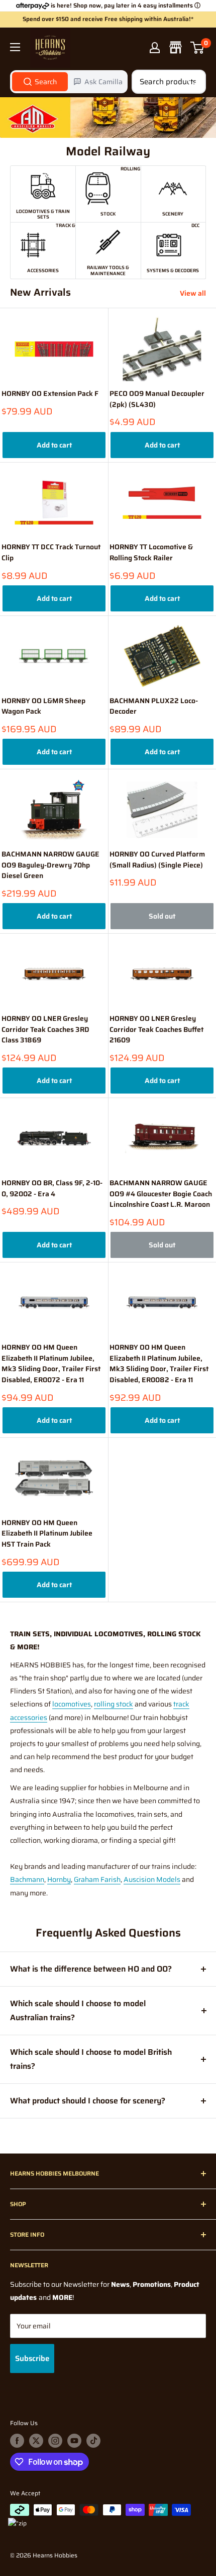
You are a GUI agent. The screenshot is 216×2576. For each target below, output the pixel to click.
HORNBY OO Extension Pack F (50, 394)
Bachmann (27, 1879)
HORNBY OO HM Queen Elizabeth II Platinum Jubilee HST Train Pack (47, 1534)
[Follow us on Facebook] (17, 2441)
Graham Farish (97, 1879)
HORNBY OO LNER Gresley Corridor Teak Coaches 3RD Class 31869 (45, 1029)
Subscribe (32, 2358)
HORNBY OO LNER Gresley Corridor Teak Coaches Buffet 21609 (156, 1029)
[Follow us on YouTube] (74, 2441)
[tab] (40, 82)
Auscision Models (152, 1879)
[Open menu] (15, 47)
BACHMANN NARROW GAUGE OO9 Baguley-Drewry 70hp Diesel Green (50, 865)
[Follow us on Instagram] (55, 2441)
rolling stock (114, 1704)
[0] (198, 48)
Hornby (59, 1879)
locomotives (72, 1704)
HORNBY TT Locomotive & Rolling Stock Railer (151, 553)
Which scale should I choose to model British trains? (91, 2059)
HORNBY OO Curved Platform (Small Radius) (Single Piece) (157, 860)
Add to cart (54, 445)
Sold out (162, 916)
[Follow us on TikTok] (93, 2441)
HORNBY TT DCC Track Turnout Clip (51, 553)
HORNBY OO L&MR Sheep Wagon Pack (43, 706)
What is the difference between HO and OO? (91, 1969)
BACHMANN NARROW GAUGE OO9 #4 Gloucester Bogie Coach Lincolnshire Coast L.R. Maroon (161, 1194)
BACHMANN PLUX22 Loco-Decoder (154, 706)
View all (193, 293)
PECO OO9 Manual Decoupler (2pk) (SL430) (157, 399)
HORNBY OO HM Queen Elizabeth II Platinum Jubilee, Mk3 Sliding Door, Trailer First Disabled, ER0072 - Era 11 (51, 1364)
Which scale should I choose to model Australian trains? (78, 2010)
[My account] (155, 48)
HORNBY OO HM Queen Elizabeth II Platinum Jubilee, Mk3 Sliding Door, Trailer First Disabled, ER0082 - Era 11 (159, 1364)
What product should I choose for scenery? (88, 2101)
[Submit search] (193, 82)
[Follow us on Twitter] (36, 2441)
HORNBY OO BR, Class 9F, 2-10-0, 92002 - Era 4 (52, 1189)
